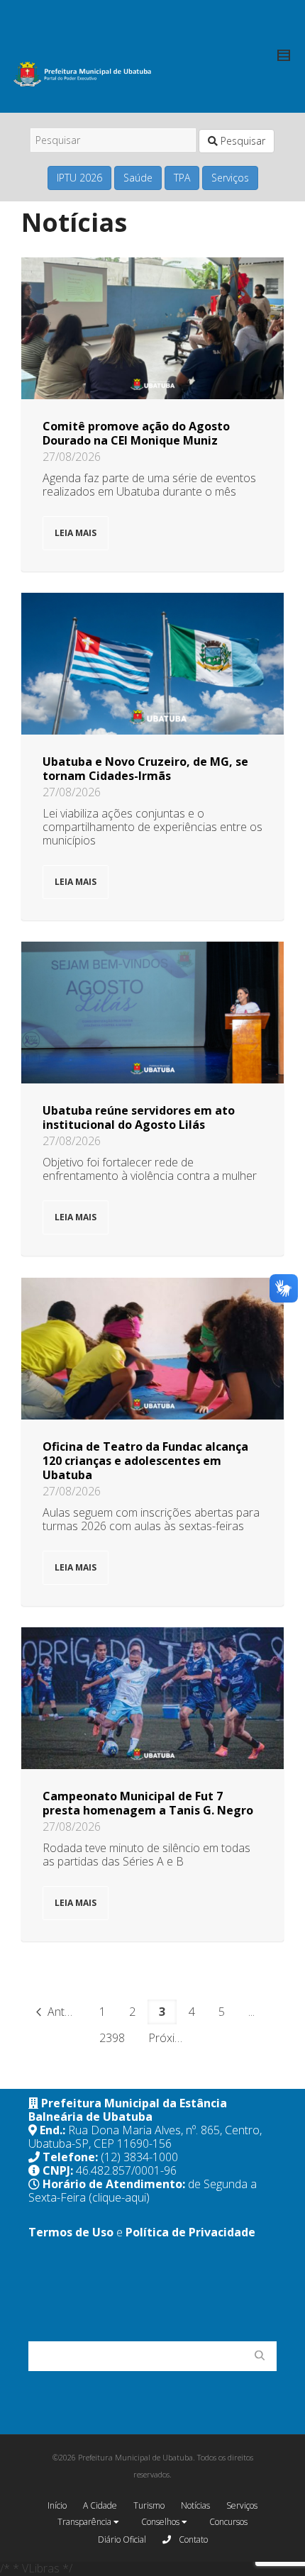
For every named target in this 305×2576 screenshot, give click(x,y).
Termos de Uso (71, 2232)
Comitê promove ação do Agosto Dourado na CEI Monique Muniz (136, 433)
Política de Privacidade (190, 2232)
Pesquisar (242, 141)
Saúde (138, 178)
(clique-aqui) (119, 2197)
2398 (112, 2038)
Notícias (195, 2505)
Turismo (149, 2505)
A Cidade (100, 2505)
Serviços (230, 178)
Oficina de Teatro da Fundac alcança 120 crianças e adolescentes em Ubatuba (145, 1461)
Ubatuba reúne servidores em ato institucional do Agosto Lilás (139, 1117)
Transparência (85, 2522)
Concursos (228, 2522)
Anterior (66, 2012)
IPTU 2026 (79, 178)
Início (57, 2505)
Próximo (171, 2038)
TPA (182, 178)
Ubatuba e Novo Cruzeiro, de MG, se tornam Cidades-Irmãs (145, 769)
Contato (192, 2539)
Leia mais (76, 533)
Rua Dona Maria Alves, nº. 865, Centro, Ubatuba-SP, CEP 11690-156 (145, 2137)
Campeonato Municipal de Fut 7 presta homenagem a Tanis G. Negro (148, 1803)
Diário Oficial (122, 2539)
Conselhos (161, 2522)
